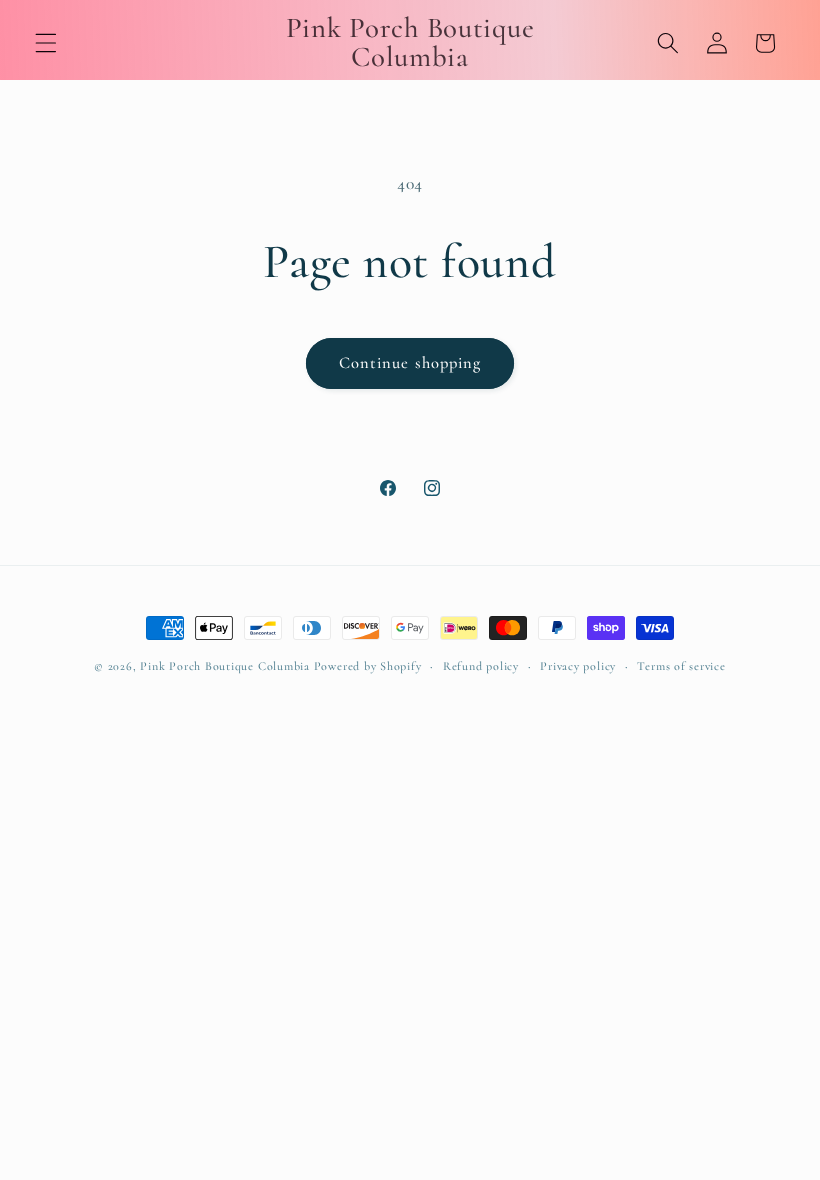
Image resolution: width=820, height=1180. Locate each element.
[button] (46, 43)
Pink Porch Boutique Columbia (226, 666)
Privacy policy (578, 666)
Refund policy (481, 666)
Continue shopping (410, 363)
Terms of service (681, 666)
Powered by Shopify (368, 666)
